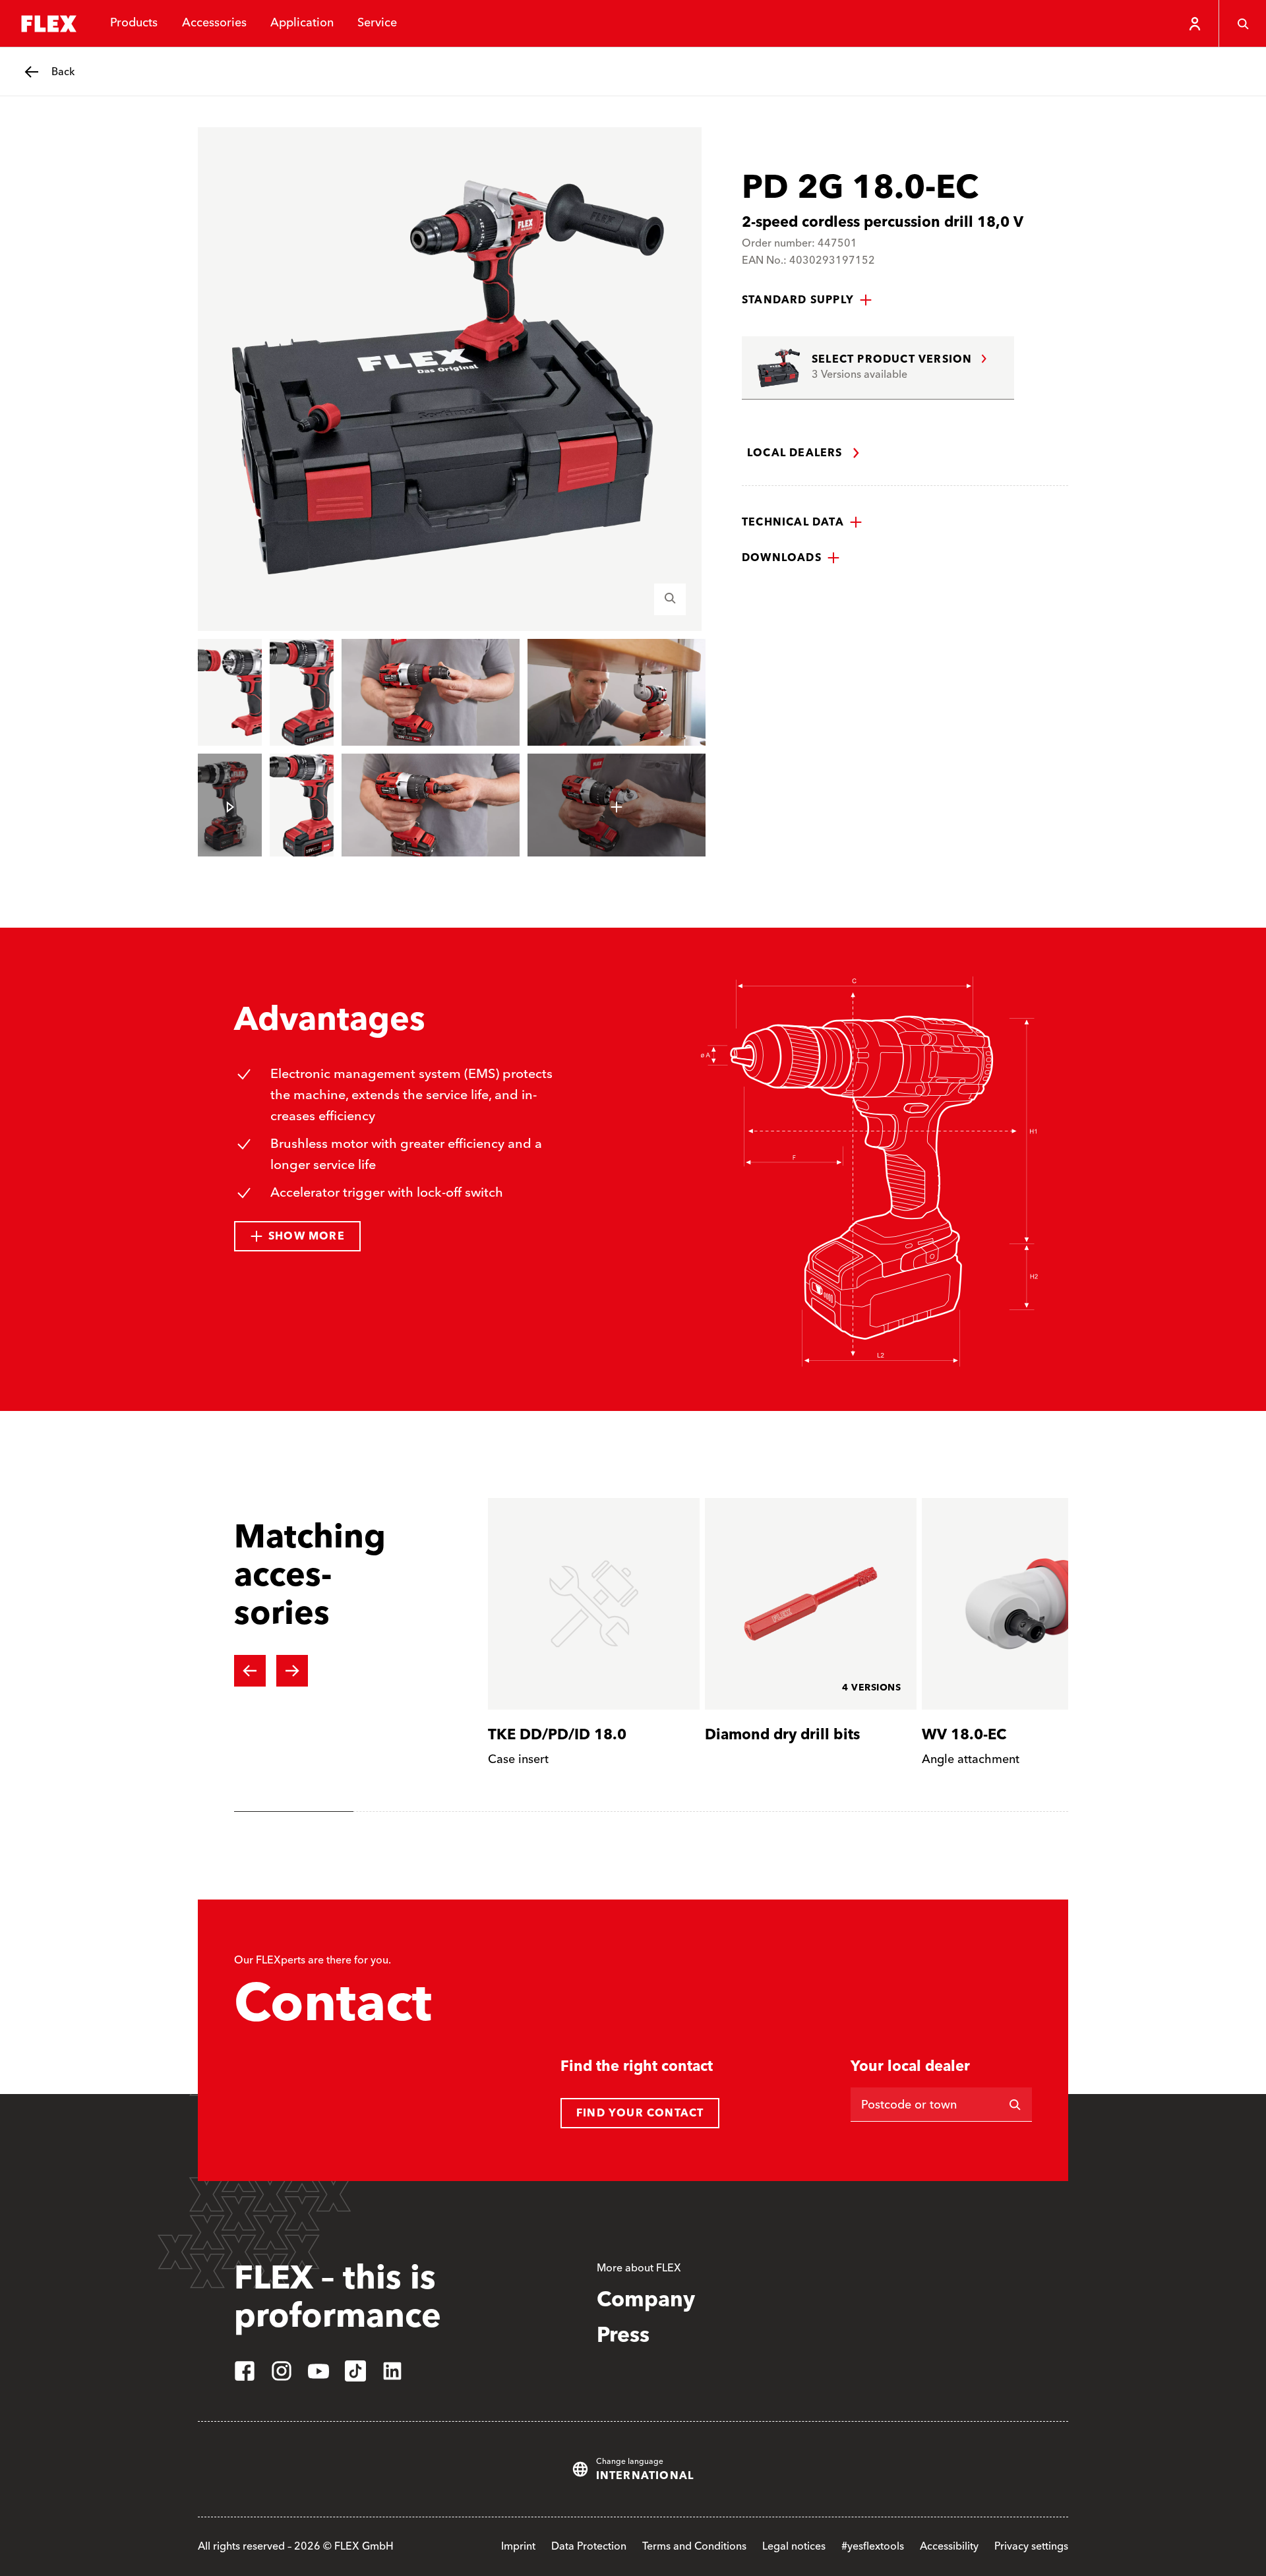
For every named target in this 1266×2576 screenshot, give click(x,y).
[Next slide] (292, 1671)
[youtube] (318, 2371)
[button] (807, 300)
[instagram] (282, 2371)
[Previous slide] (250, 1671)
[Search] (1242, 24)
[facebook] (245, 2371)
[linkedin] (392, 2371)
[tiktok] (355, 2371)
